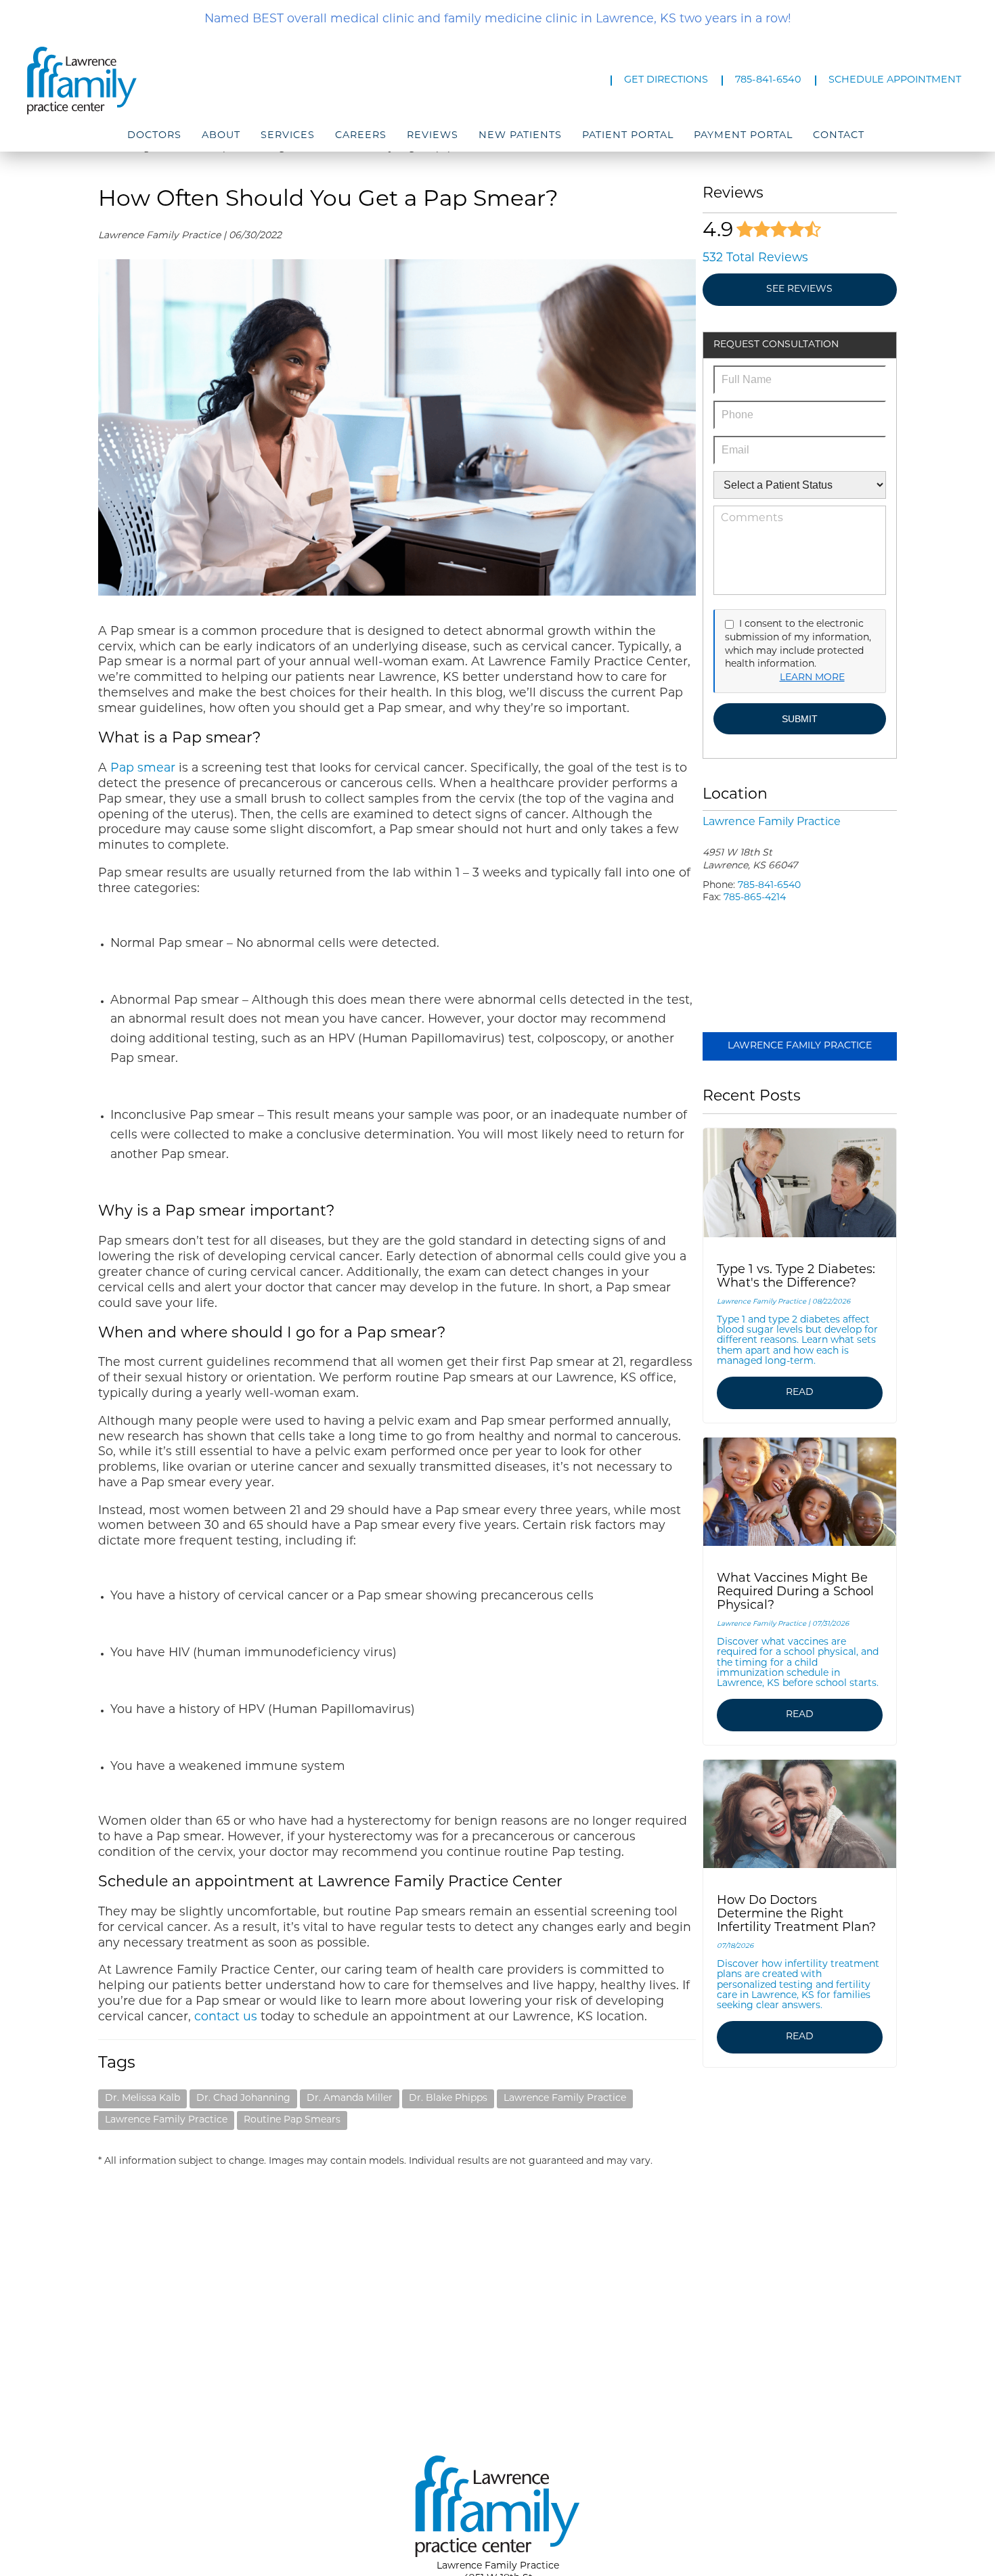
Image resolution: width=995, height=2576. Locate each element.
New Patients (520, 136)
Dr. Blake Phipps (448, 2098)
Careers (361, 136)
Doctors (154, 136)
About (221, 136)
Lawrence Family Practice (565, 2098)
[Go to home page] (168, 81)
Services (288, 136)
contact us (224, 2017)
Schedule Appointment (895, 80)
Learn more (812, 678)
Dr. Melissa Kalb (142, 2098)
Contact (839, 136)
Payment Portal (743, 136)
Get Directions (666, 80)
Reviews (433, 136)
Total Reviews (755, 258)
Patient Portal (628, 136)
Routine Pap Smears (292, 2120)
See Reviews (799, 289)
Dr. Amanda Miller (350, 2098)
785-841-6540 (768, 80)
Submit (800, 719)
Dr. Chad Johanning (243, 2098)
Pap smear (141, 769)
